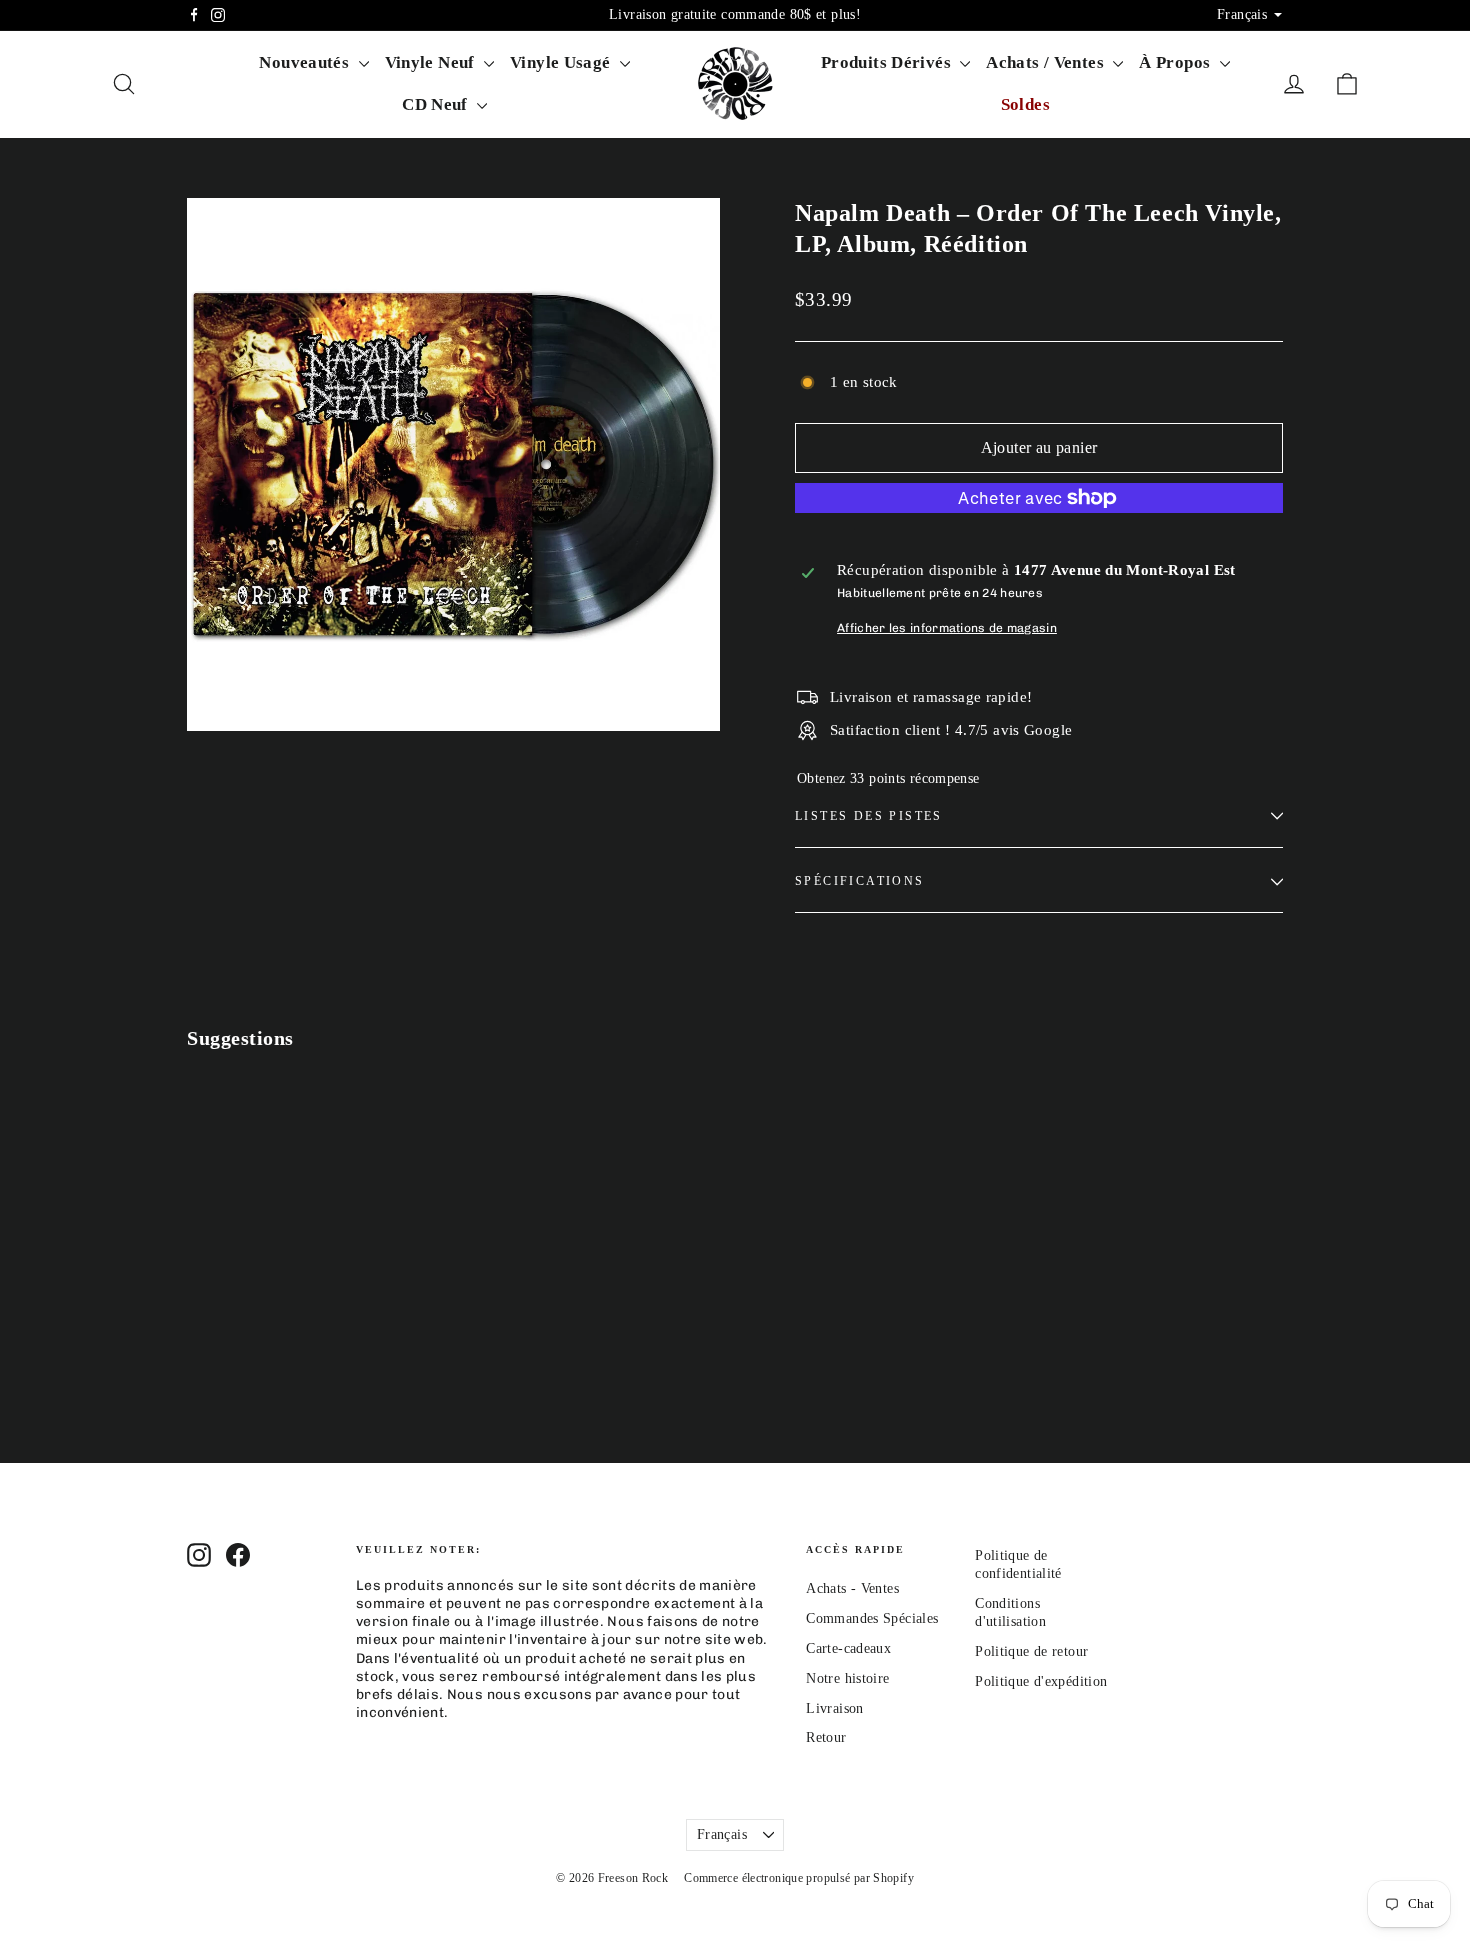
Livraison (834, 1708)
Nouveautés (306, 62)
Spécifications (860, 881)
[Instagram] (218, 15)
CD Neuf (437, 104)
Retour (826, 1737)
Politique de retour (1031, 1651)
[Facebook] (194, 15)
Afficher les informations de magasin (947, 628)
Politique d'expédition (1041, 1681)
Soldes (1025, 104)
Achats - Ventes (852, 1588)
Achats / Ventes (1047, 62)
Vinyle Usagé (562, 62)
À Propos (1176, 62)
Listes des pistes (869, 816)
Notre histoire (847, 1678)
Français (722, 1834)
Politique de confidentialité (1018, 1564)
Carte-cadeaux (848, 1648)
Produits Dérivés (888, 62)
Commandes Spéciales (872, 1618)
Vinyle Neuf (432, 62)
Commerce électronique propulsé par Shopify (799, 1878)
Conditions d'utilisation (1010, 1612)
